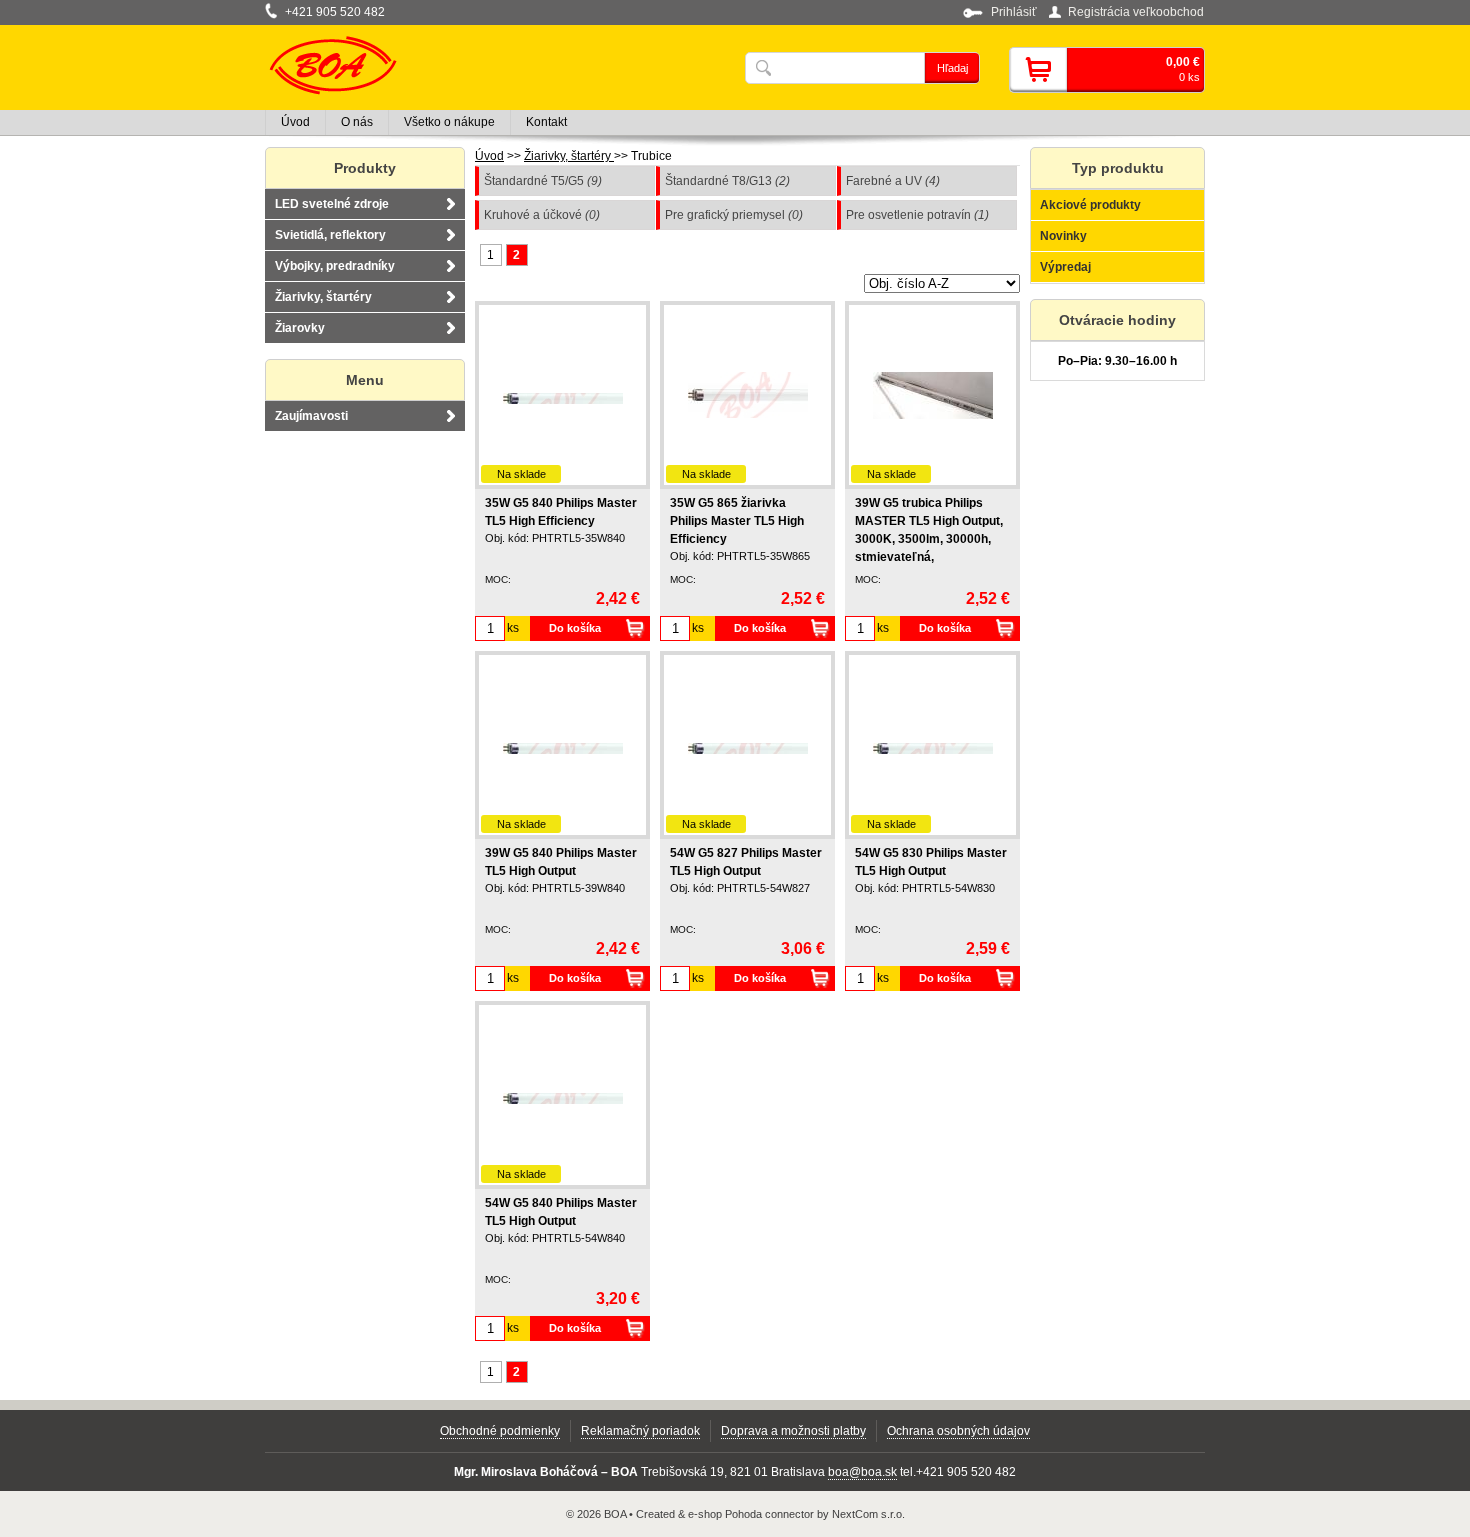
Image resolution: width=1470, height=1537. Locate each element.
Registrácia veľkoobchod (1136, 12)
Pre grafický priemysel (734, 215)
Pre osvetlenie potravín (917, 215)
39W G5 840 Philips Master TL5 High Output (561, 862)
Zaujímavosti (311, 416)
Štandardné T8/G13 (727, 181)
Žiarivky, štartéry (569, 156)
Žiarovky (300, 328)
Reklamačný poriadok (640, 1431)
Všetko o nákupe (449, 122)
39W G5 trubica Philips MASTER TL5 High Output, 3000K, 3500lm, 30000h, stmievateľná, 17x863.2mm (929, 539)
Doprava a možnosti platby (793, 1431)
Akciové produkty (1090, 205)
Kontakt (546, 122)
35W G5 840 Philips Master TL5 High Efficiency (561, 512)
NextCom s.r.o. (868, 1514)
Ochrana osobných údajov (958, 1431)
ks (513, 628)
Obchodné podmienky (500, 1431)
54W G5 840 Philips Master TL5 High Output (561, 1212)
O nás (357, 122)
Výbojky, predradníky (335, 266)
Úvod (489, 156)
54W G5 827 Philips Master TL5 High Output (746, 862)
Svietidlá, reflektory (330, 235)
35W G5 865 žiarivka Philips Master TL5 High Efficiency (737, 521)
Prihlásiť (1014, 12)
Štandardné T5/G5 (543, 181)
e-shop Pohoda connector (751, 1514)
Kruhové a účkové (542, 215)
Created (655, 1514)
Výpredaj (1065, 267)
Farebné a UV (893, 181)
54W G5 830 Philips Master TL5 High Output (931, 862)
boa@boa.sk (862, 1472)
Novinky (1063, 236)
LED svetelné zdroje (332, 204)
